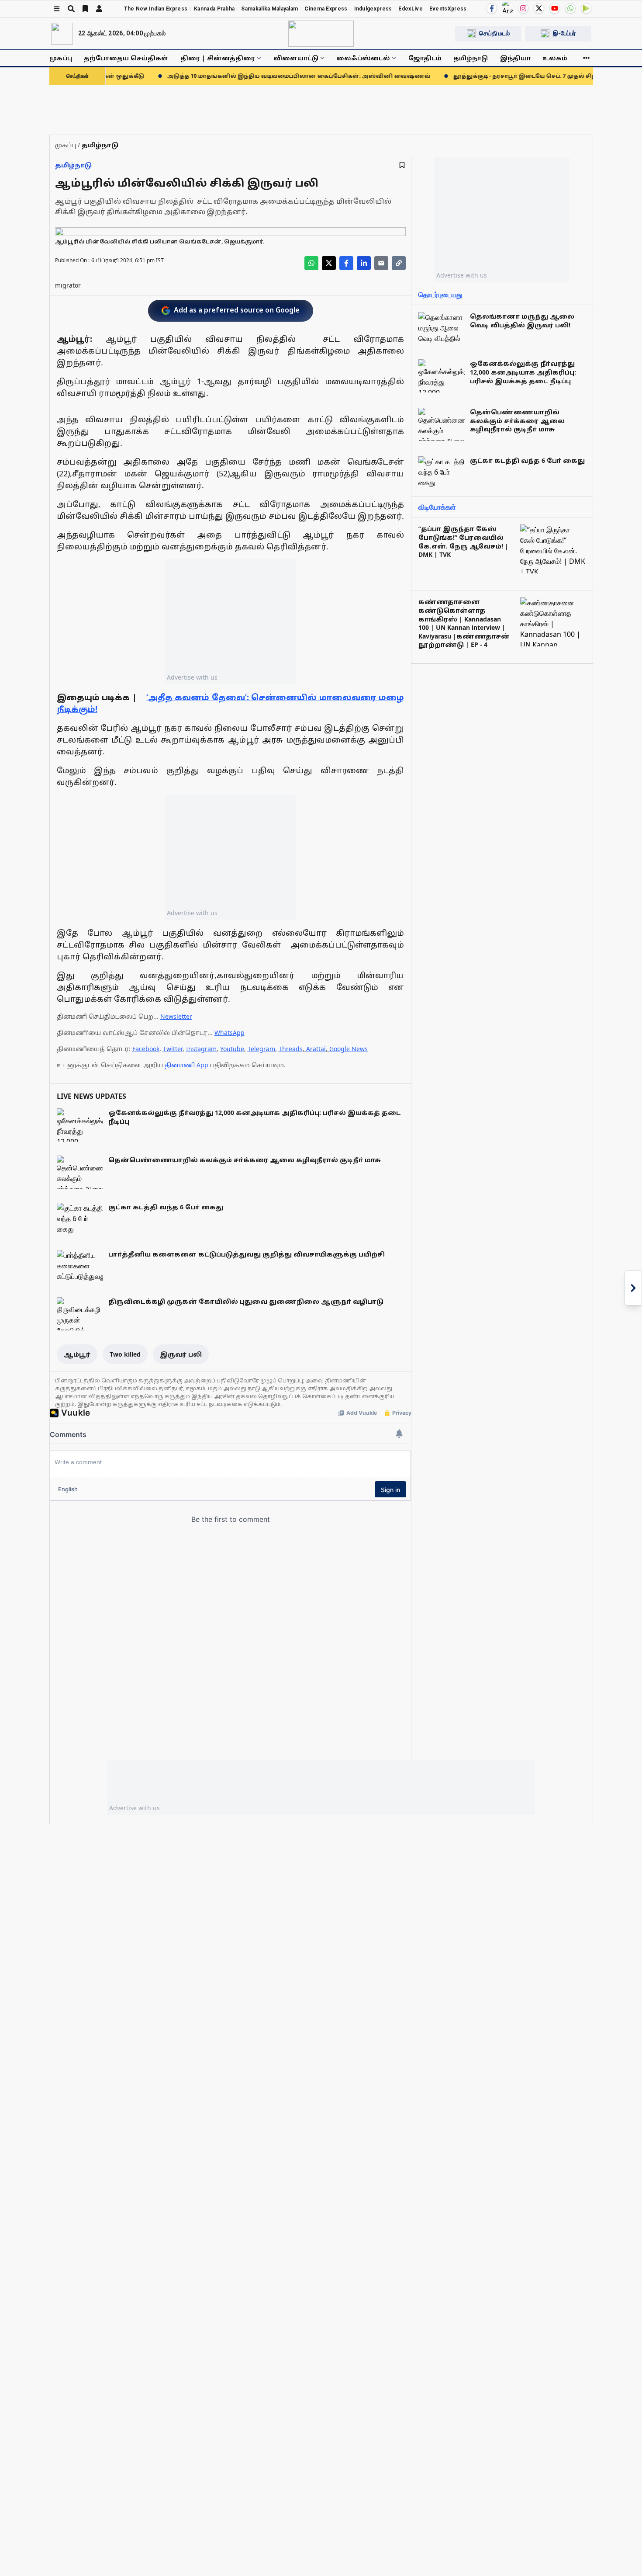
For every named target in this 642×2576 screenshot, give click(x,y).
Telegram (261, 1049)
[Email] (381, 263)
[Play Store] (586, 8)
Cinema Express (326, 9)
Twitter (173, 1049)
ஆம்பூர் (77, 1354)
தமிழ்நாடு (471, 58)
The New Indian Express (156, 9)
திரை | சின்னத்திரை (218, 58)
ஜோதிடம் (425, 58)
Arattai (316, 1049)
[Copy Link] (399, 263)
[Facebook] (492, 8)
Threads (291, 1049)
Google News (349, 1049)
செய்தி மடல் (494, 33)
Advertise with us (192, 677)
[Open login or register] (99, 9)
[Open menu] (57, 9)
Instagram (201, 1049)
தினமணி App (186, 1065)
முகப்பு (61, 58)
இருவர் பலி (181, 1354)
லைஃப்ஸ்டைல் (363, 58)
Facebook (146, 1049)
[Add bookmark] (402, 165)
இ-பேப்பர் (564, 33)
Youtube (232, 1049)
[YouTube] (555, 8)
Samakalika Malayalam (269, 9)
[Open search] (71, 9)
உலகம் (555, 58)
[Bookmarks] (85, 9)
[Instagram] (523, 8)
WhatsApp (230, 1033)
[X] (539, 8)
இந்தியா (515, 58)
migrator (68, 285)
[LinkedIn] (364, 263)
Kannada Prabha (214, 9)
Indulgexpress (373, 9)
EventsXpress (448, 9)
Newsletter (176, 1016)
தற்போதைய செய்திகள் (126, 58)
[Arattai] (507, 7)
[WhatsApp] (570, 8)
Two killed (125, 1354)
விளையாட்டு (296, 58)
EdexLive (410, 9)
